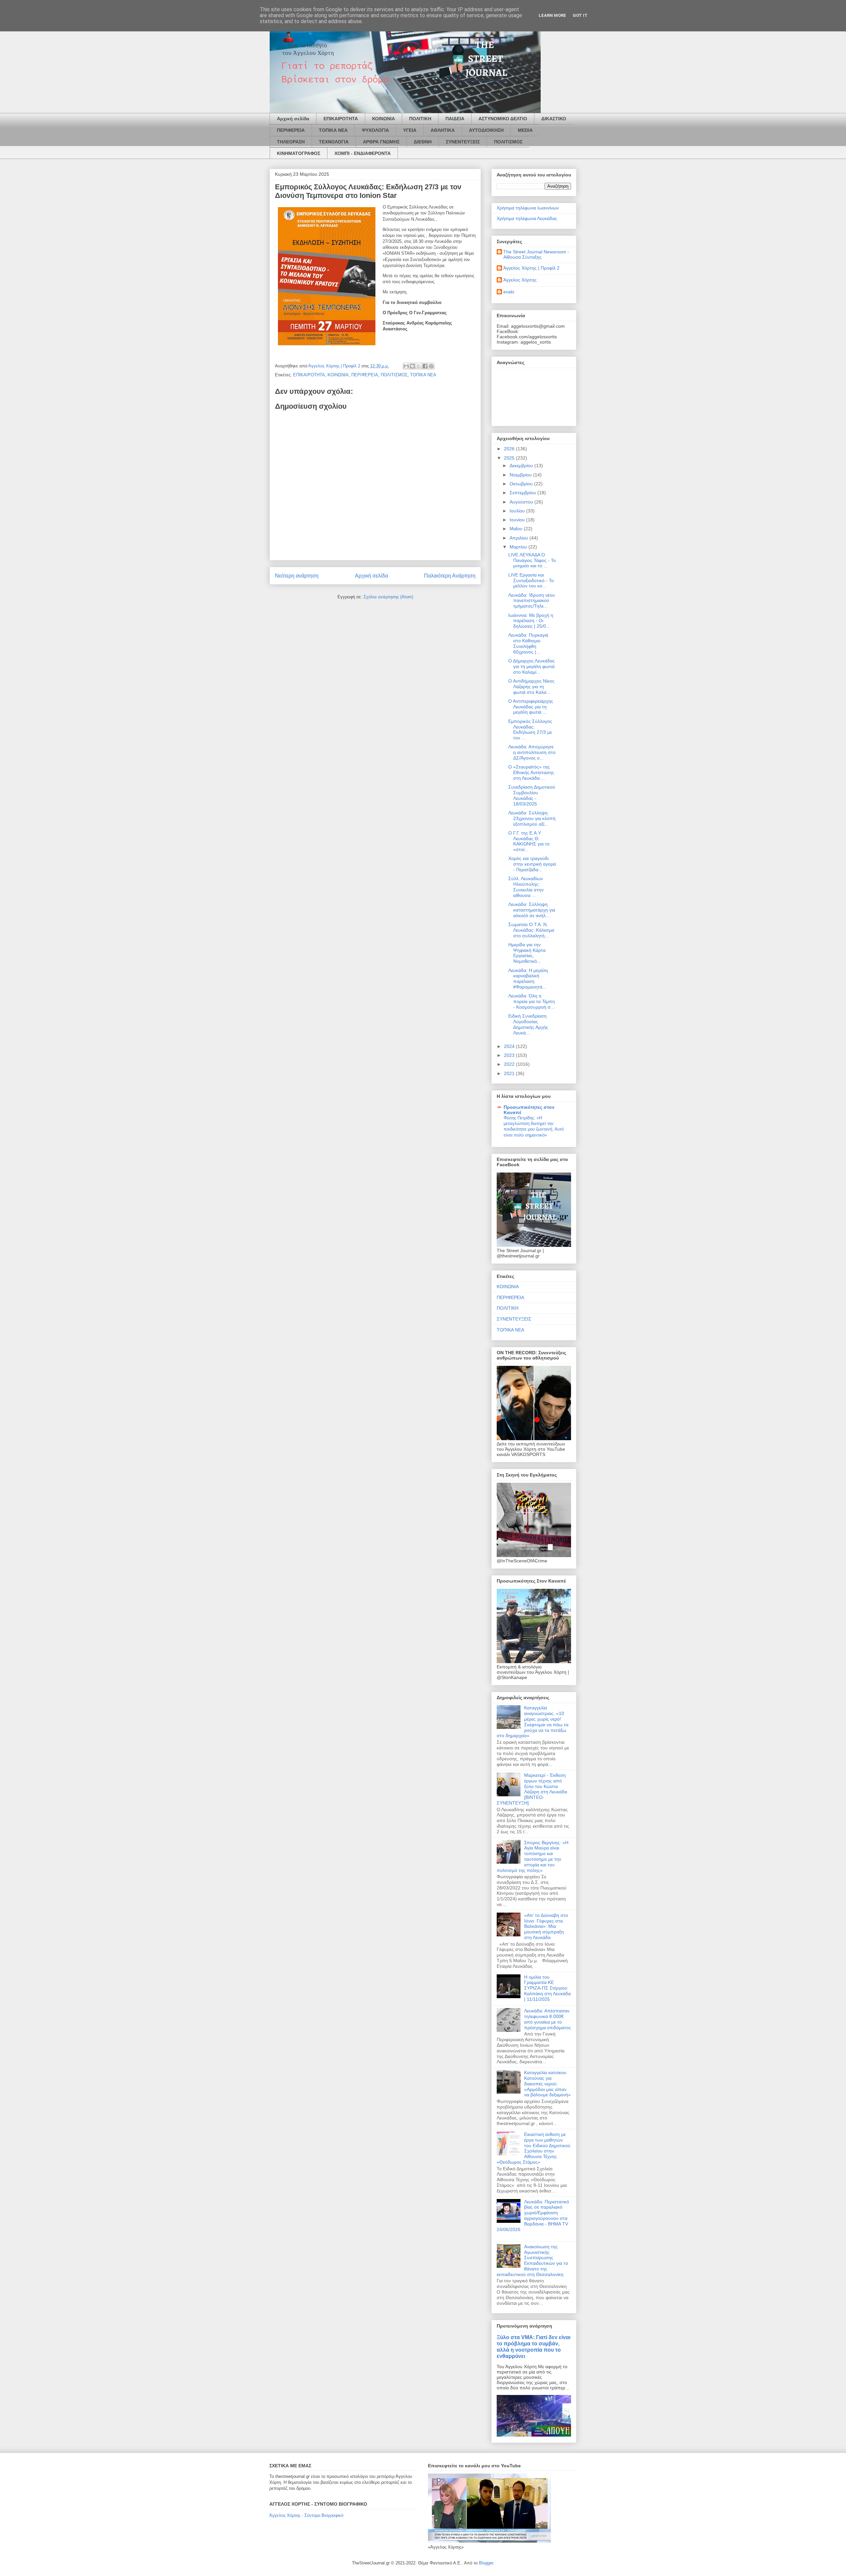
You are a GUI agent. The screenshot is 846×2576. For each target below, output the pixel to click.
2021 (510, 1073)
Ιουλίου (518, 511)
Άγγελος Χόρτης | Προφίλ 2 (531, 268)
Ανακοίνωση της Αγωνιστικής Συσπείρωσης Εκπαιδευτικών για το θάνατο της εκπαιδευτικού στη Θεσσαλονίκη (532, 2260)
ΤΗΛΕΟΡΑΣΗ (291, 142)
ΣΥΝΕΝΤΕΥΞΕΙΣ (463, 142)
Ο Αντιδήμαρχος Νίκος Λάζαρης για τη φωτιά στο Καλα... (531, 687)
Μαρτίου (519, 547)
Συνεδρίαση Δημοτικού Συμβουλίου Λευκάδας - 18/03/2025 (532, 795)
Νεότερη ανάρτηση (297, 576)
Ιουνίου (518, 520)
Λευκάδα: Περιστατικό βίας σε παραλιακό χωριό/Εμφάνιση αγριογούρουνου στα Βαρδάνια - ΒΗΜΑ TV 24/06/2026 (533, 2216)
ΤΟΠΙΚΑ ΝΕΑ (333, 130)
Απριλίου (519, 538)
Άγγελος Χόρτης (520, 280)
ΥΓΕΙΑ (410, 130)
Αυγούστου (522, 502)
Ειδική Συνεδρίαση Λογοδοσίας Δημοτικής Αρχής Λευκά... (528, 1024)
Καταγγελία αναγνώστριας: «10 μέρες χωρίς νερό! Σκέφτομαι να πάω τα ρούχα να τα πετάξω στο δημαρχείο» (533, 1722)
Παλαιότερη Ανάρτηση (450, 576)
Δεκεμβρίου (522, 466)
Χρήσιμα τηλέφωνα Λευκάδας (527, 218)
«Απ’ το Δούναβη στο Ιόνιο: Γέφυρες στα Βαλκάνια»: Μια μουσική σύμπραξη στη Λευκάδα (546, 1926)
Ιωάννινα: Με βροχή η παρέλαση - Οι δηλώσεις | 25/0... (531, 621)
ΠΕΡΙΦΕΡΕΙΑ (291, 130)
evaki (509, 292)
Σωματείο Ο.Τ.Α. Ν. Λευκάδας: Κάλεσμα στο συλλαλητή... (531, 930)
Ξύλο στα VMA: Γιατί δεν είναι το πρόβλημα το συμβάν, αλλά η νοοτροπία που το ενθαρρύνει (534, 2347)
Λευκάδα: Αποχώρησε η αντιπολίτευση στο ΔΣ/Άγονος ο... (532, 752)
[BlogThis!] (412, 366)
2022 (510, 1064)
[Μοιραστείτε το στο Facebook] (425, 366)
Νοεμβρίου (521, 475)
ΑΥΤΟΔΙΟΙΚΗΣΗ (486, 130)
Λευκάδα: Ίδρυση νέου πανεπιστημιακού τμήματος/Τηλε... (532, 601)
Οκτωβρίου (522, 484)
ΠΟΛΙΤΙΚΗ (420, 119)
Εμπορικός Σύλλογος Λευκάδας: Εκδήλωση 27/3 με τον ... (530, 729)
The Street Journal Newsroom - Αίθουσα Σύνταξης (536, 255)
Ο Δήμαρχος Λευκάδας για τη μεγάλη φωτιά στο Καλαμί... (532, 666)
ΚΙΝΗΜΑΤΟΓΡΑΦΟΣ (299, 153)
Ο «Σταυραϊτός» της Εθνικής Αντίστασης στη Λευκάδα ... (531, 772)
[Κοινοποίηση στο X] (419, 366)
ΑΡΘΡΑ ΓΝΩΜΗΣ (381, 142)
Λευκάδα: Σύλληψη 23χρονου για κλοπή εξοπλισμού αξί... (532, 818)
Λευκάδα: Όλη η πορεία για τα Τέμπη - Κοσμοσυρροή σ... (532, 1001)
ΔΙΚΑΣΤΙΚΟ (554, 119)
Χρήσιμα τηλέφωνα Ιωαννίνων (528, 208)
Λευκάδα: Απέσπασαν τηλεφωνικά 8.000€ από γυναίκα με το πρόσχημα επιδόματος (548, 2019)
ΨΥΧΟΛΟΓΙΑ (375, 130)
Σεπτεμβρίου (523, 493)
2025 (510, 458)
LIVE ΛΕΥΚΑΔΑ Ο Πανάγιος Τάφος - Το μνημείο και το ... (532, 560)
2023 (510, 1055)
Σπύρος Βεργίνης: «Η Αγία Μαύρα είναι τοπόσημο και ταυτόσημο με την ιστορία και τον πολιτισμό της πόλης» (533, 1856)
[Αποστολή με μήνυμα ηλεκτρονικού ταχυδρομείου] (406, 366)
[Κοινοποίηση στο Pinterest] (431, 366)
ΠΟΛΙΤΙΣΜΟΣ (508, 142)
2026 (510, 449)
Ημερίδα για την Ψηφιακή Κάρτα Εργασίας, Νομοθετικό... (527, 953)
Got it (580, 15)
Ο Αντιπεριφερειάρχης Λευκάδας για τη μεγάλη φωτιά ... (531, 707)
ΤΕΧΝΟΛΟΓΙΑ (334, 142)
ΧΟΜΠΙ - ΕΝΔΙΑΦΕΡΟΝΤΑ (363, 153)
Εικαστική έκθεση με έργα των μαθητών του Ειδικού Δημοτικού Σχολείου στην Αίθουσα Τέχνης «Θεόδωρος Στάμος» (534, 2148)
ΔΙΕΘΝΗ (423, 142)
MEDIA (525, 130)
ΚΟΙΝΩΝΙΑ (384, 119)
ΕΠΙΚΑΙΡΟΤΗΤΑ (341, 119)
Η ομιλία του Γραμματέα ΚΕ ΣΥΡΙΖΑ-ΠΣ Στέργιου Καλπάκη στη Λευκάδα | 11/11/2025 (547, 1988)
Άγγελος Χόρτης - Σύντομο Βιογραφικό (306, 2515)
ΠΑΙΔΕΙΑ (455, 119)
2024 (510, 1046)
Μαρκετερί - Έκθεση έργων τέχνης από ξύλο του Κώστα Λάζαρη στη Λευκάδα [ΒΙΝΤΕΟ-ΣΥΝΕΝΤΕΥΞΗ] (532, 1789)
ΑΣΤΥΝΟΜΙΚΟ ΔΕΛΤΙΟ (503, 119)
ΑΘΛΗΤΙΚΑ (443, 130)
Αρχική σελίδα (293, 119)
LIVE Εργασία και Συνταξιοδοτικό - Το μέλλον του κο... (531, 580)
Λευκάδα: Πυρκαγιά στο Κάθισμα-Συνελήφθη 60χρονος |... (528, 643)
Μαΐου (517, 529)
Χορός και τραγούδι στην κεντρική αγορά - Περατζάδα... (532, 864)
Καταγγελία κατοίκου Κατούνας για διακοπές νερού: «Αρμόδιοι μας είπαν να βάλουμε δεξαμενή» (547, 2084)
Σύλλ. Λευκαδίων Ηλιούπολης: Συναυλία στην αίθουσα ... (526, 887)
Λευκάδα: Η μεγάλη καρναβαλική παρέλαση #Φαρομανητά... (528, 979)
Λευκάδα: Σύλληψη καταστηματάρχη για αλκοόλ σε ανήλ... (532, 910)
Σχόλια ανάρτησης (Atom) (388, 597)
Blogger (486, 2563)
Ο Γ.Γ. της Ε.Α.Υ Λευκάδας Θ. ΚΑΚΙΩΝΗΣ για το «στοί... (529, 841)
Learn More (552, 15)
